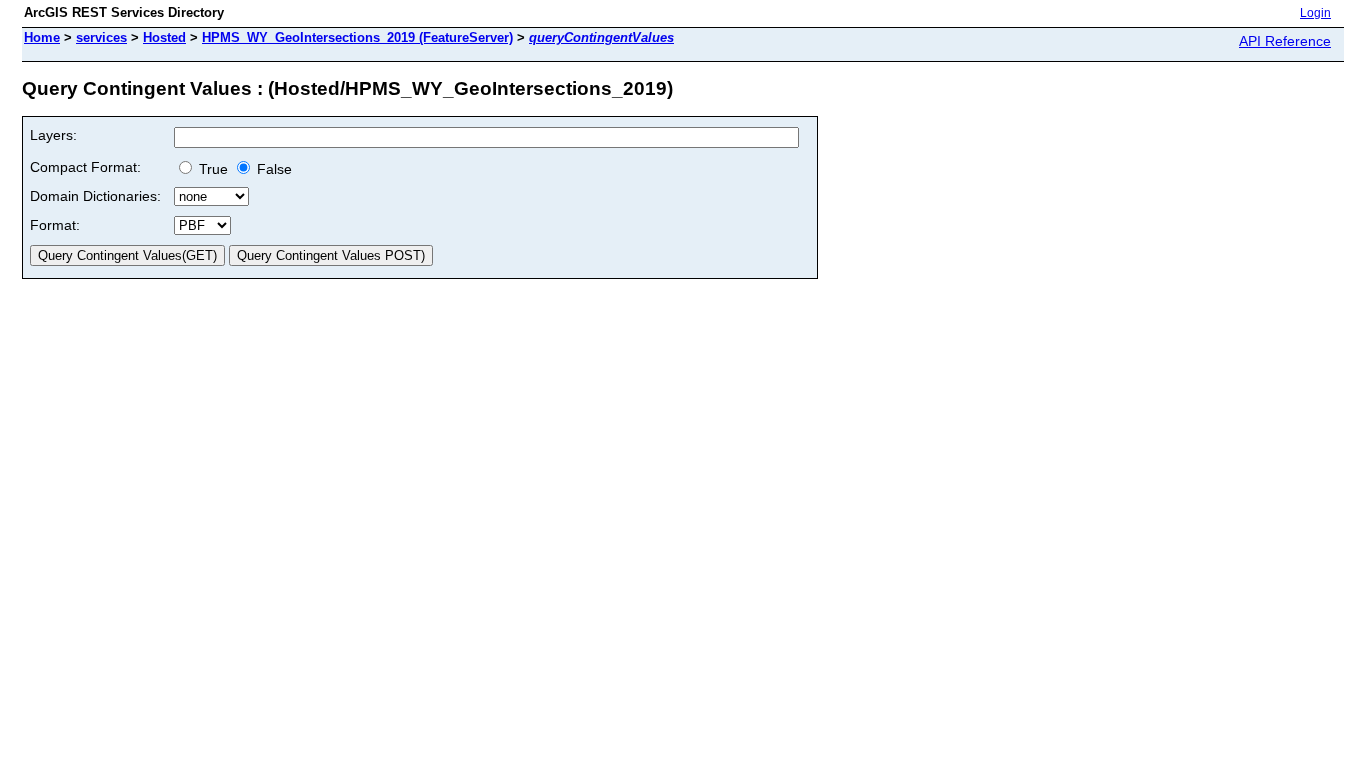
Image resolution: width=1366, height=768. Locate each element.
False (272, 169)
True (211, 169)
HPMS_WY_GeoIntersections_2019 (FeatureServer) (357, 37)
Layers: (53, 135)
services (101, 37)
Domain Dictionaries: (95, 196)
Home (42, 37)
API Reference (1285, 41)
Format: (55, 225)
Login (1315, 13)
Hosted (164, 37)
